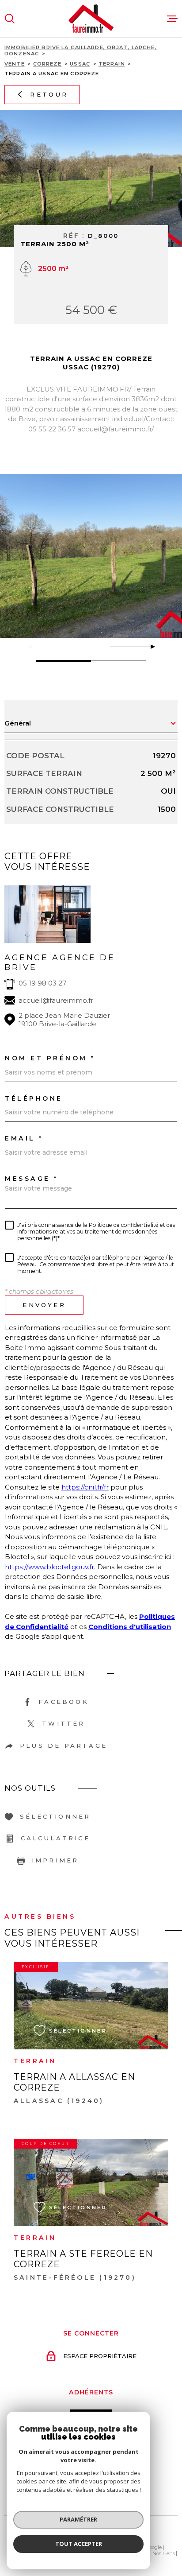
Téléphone (34, 1098)
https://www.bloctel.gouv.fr (49, 1567)
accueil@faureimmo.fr (56, 1000)
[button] (149, 647)
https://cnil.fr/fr (85, 1487)
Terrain (112, 64)
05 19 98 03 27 (42, 983)
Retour (49, 94)
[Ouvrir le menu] (172, 19)
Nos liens (164, 2553)
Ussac (80, 64)
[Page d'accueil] (91, 19)
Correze (47, 64)
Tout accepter (79, 2544)
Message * (32, 1179)
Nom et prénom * (50, 1058)
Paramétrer (78, 2519)
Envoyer (44, 1305)
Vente (15, 64)
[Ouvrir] (10, 19)
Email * (24, 1138)
